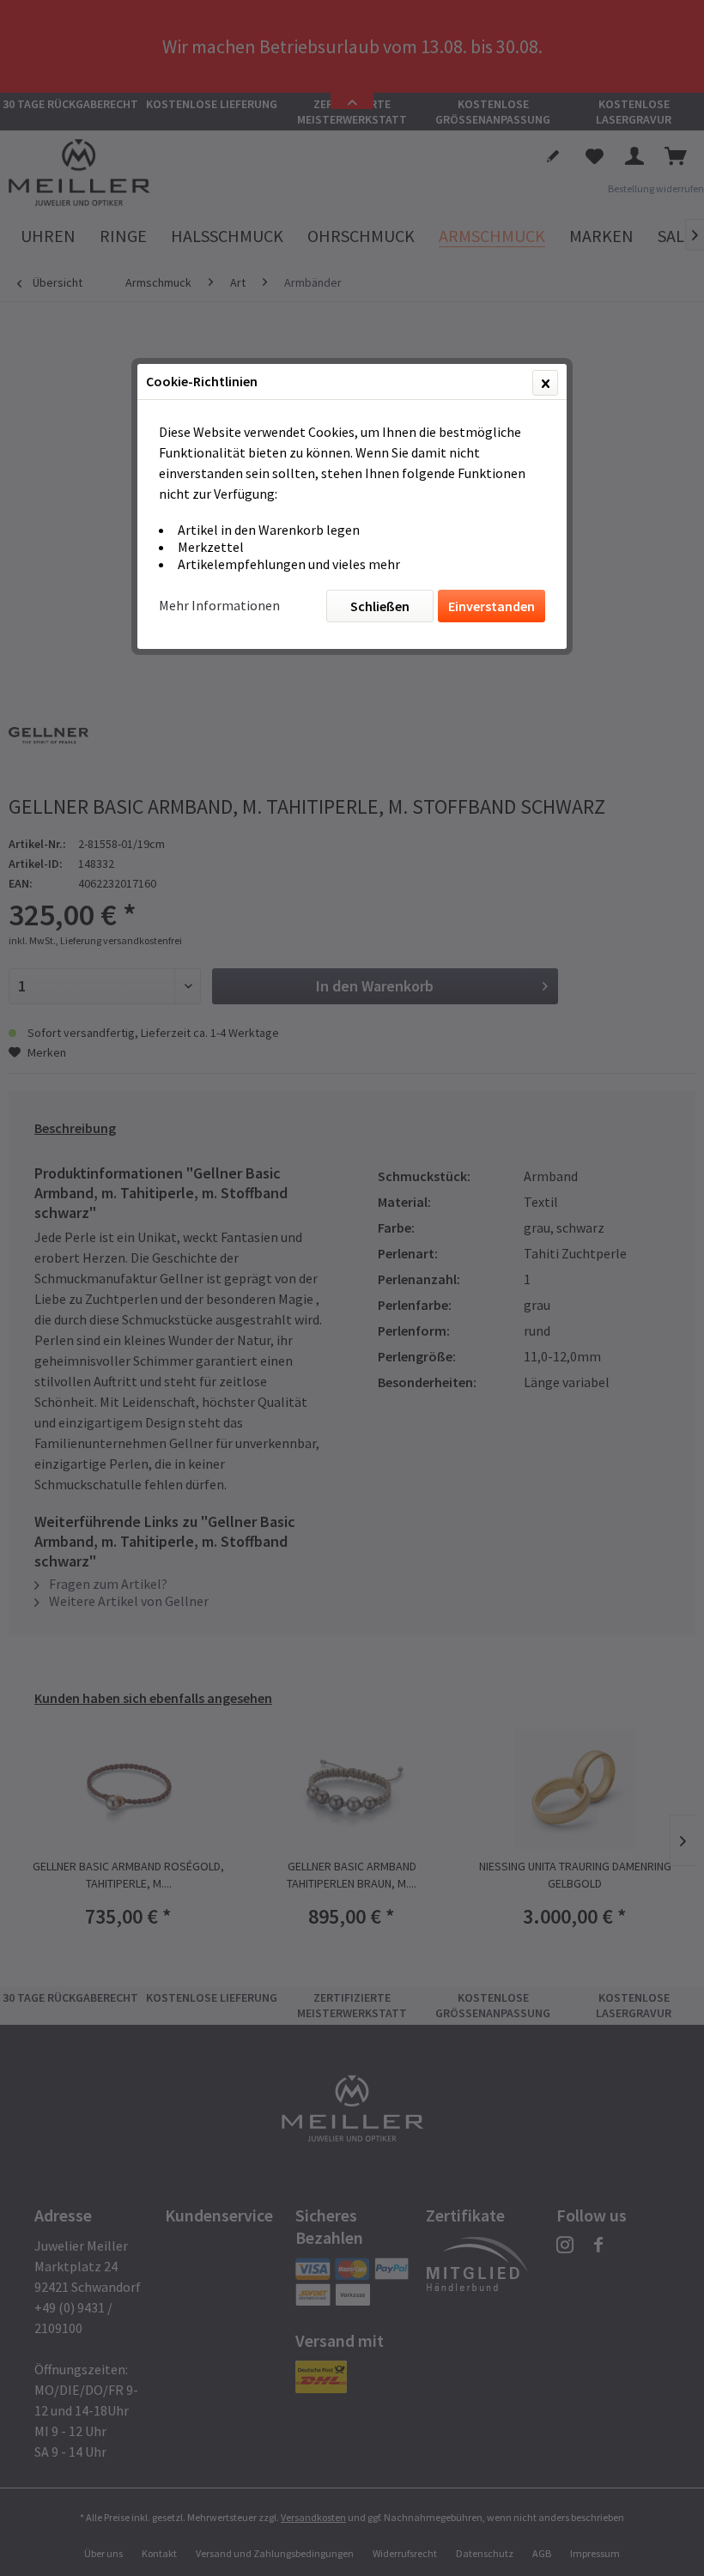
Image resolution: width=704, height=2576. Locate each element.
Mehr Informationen (219, 605)
